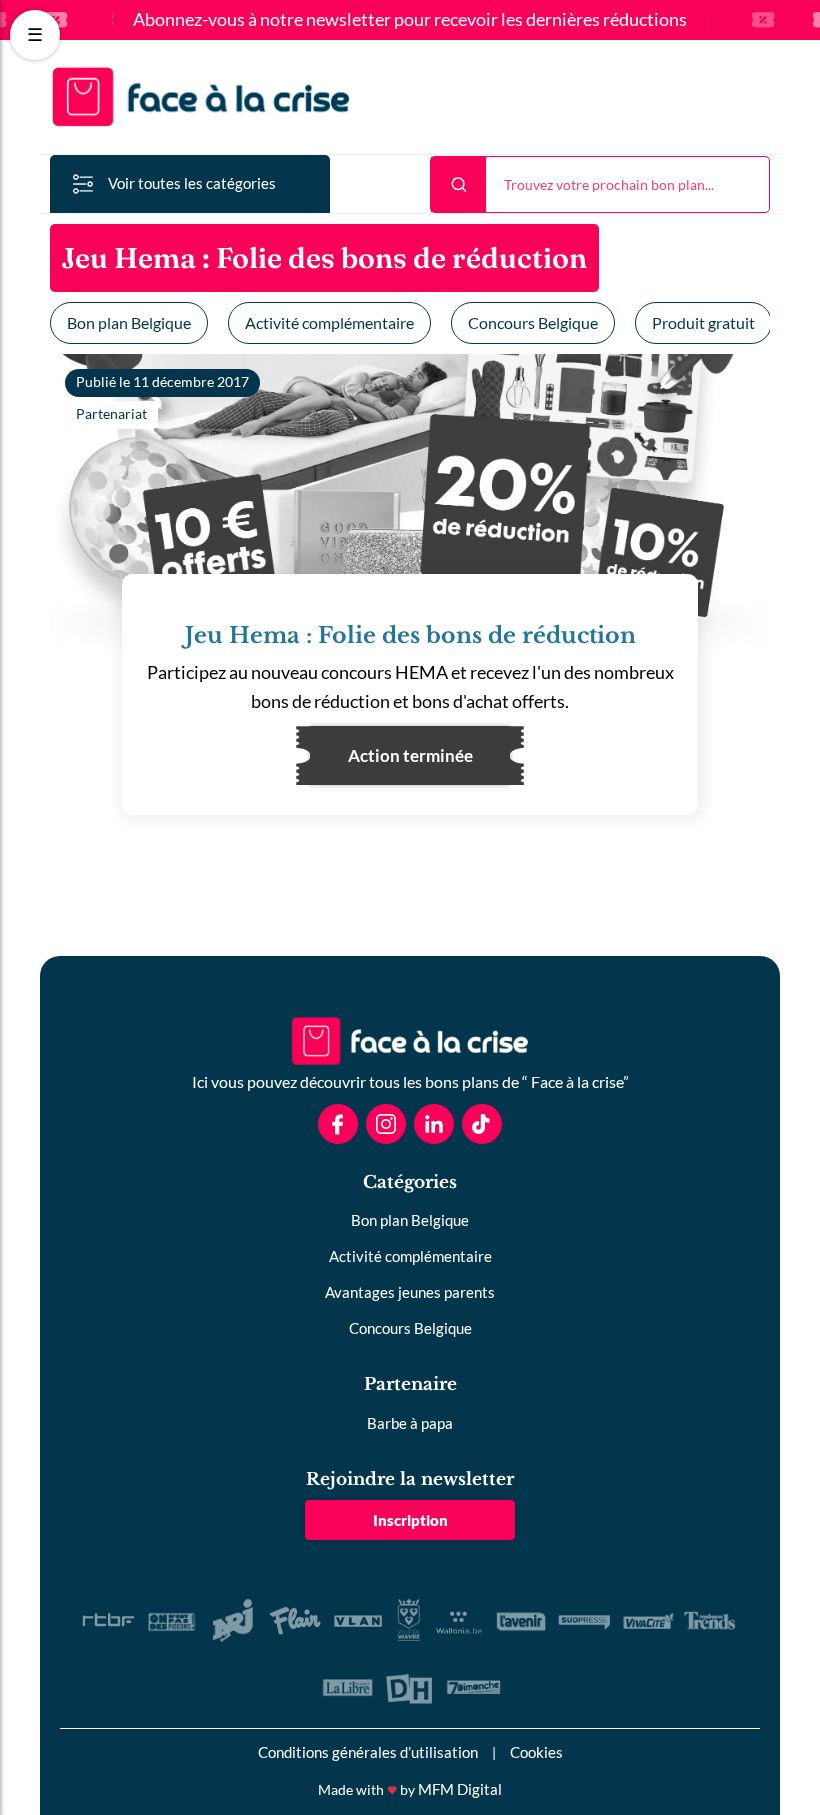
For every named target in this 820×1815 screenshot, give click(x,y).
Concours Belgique (533, 322)
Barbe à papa (410, 1423)
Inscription (410, 1520)
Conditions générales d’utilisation (368, 1752)
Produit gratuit (703, 322)
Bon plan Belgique (129, 322)
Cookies (536, 1752)
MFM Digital (460, 1789)
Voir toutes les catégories (192, 183)
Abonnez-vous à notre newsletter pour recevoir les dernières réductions (410, 20)
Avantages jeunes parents (410, 1292)
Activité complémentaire (329, 322)
